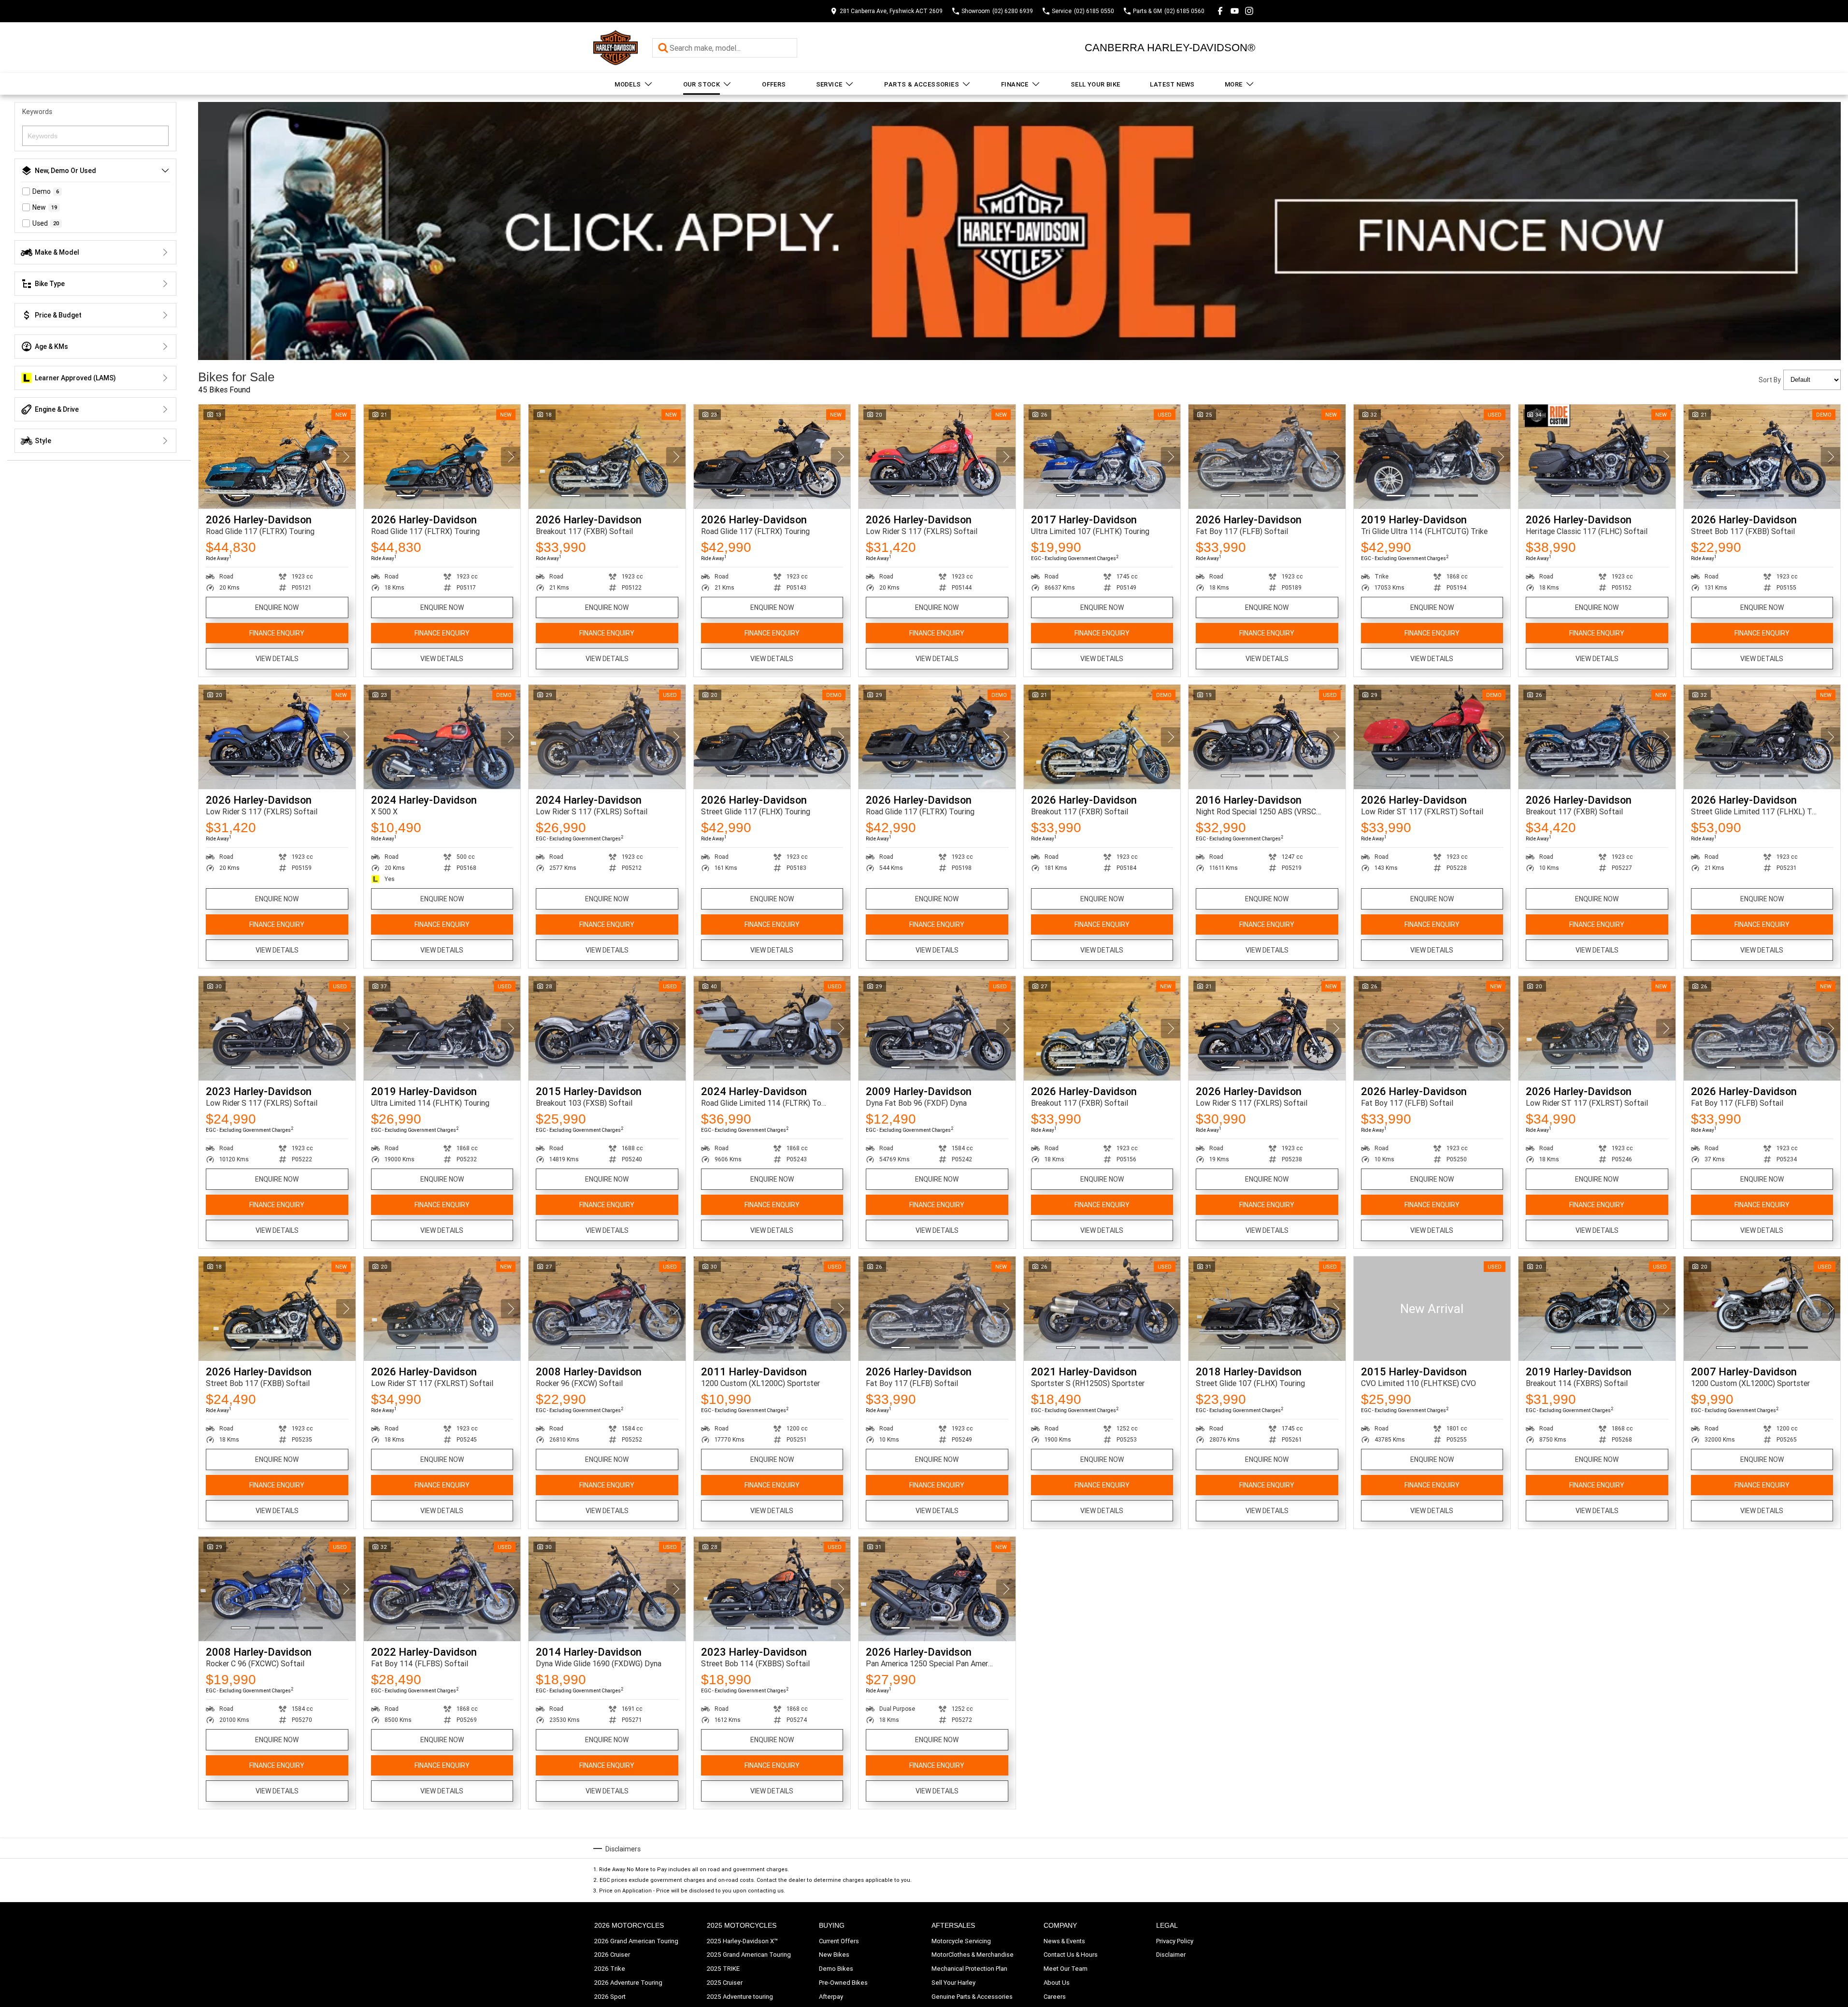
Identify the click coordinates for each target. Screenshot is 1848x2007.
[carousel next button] (346, 457)
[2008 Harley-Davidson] (607, 1309)
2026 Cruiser (612, 1955)
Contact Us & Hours (1071, 1955)
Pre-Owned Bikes (843, 1983)
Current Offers (839, 1941)
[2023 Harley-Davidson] (277, 1028)
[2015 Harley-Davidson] (607, 1028)
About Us (1057, 1983)
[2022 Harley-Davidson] (442, 1589)
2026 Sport (610, 1997)
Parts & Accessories (922, 84)
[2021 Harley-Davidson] (1102, 1309)
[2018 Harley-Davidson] (1267, 1309)
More (1234, 84)
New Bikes (834, 1955)
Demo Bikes (836, 1969)
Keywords (37, 112)
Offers (774, 84)
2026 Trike (610, 1969)
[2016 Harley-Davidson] (1267, 737)
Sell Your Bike (1096, 84)
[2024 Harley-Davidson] (442, 737)
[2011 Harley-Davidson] (772, 1309)
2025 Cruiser (725, 1983)
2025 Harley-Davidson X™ (742, 1941)
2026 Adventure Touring (628, 1983)
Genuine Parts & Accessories (972, 1997)
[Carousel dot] (241, 496)
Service (829, 84)
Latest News (1172, 84)
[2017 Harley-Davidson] (1102, 457)
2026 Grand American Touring (636, 1941)
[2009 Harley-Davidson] (937, 1028)
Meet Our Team (1066, 1969)
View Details (277, 659)
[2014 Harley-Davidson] (607, 1589)
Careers (1055, 1997)
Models (628, 84)
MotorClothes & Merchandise (973, 1955)
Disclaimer (1171, 1955)
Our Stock (702, 84)
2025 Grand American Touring (749, 1955)
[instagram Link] (1249, 11)
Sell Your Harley (953, 1983)
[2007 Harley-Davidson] (1762, 1309)
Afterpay (831, 1997)
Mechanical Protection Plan (969, 1969)
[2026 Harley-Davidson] (277, 457)
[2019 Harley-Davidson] (1432, 457)
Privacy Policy (1175, 1941)
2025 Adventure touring (740, 1997)
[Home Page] (616, 48)
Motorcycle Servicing (961, 1941)
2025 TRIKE (723, 1969)
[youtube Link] (1235, 11)
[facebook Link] (1220, 11)
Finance (1015, 84)
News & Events (1064, 1941)
